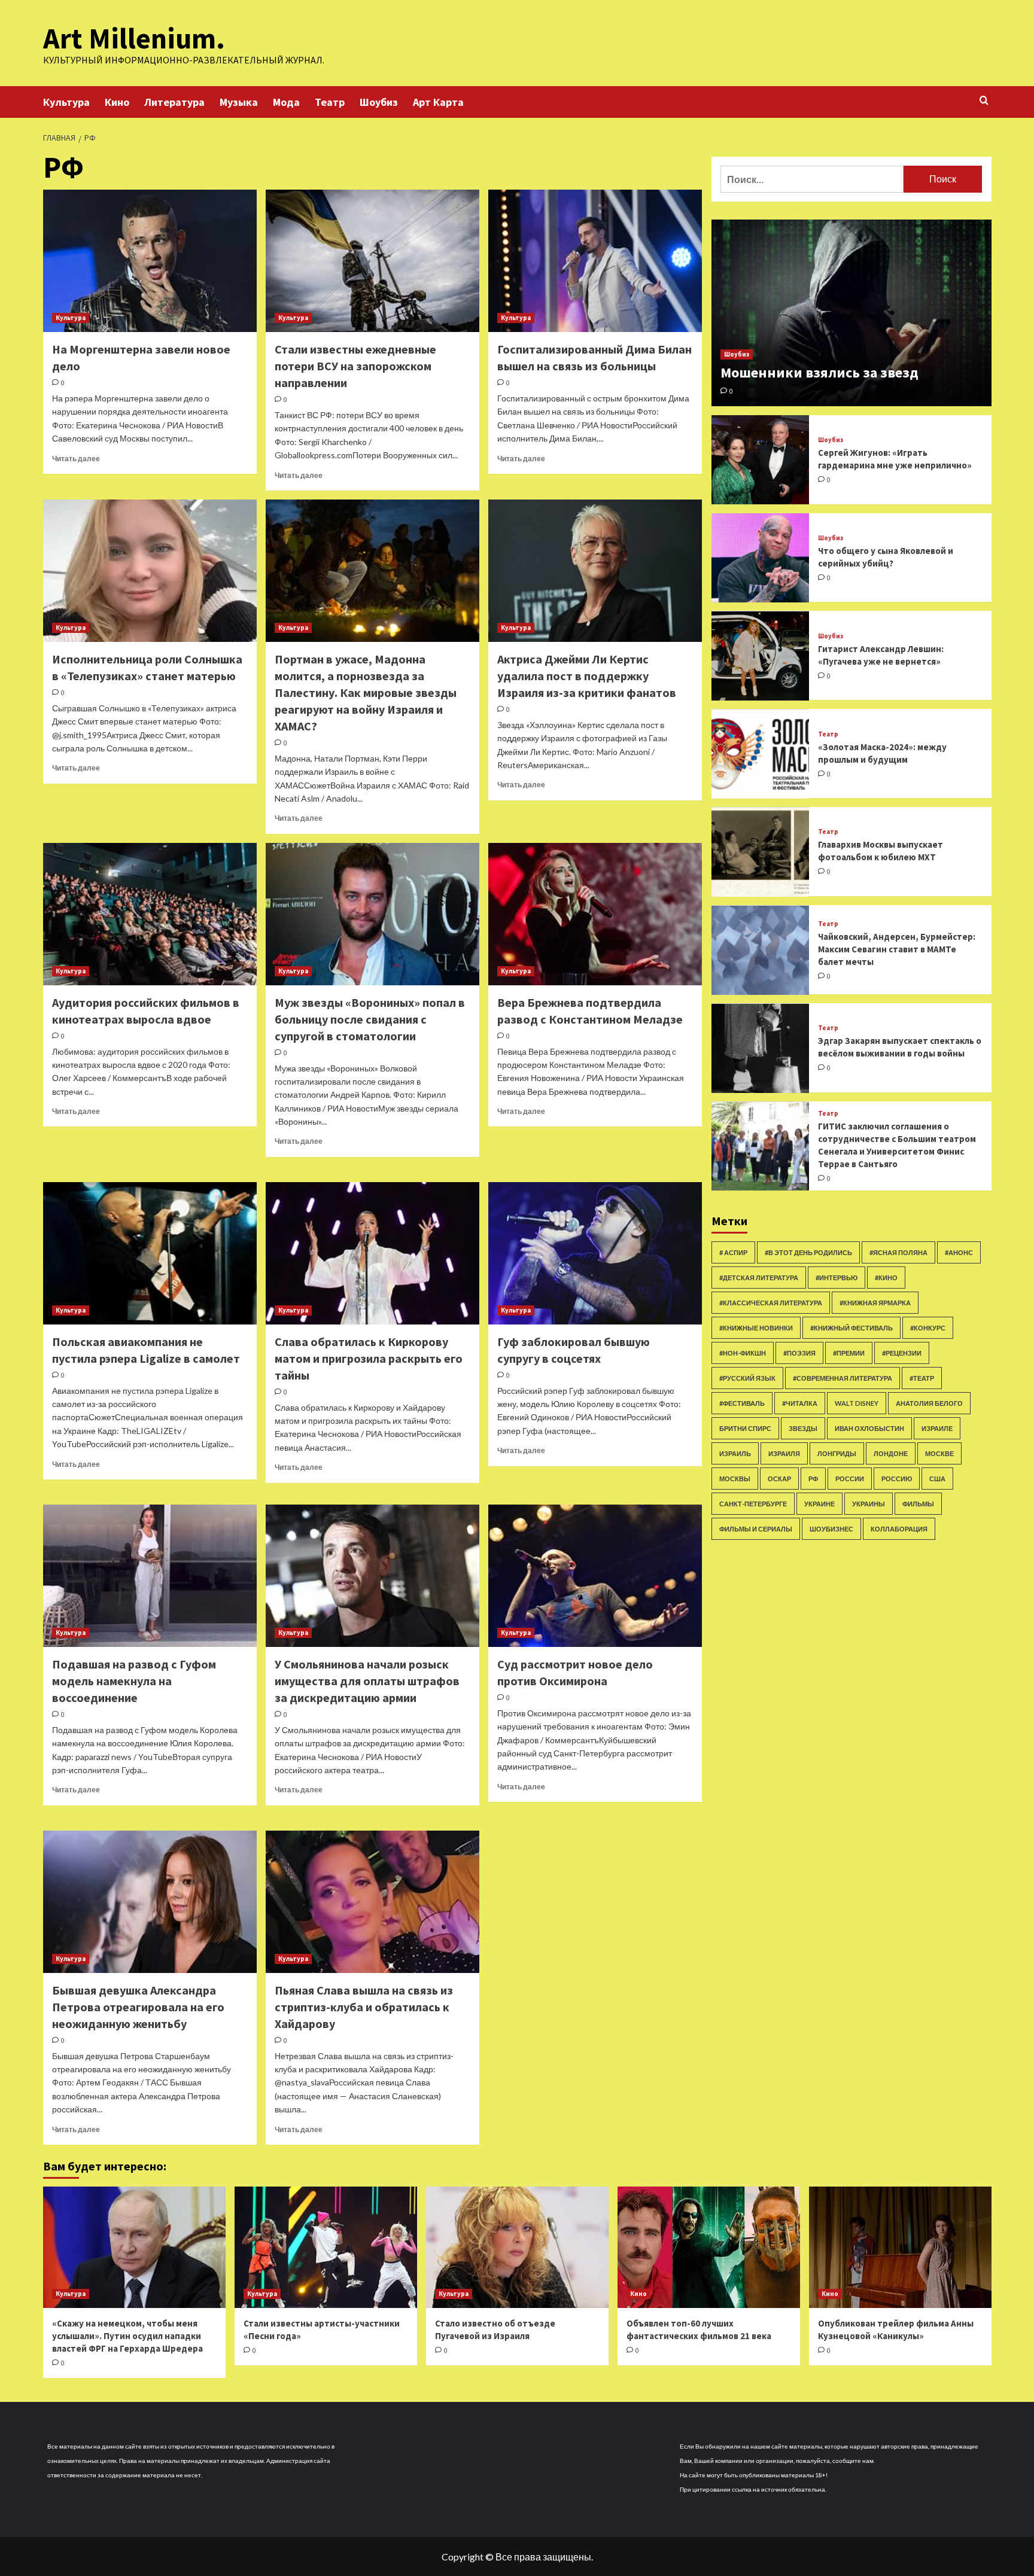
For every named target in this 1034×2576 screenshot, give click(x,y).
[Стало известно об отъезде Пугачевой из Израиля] (517, 2247)
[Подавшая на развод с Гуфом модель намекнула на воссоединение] (150, 1576)
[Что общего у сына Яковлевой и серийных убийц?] (761, 558)
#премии (849, 1353)
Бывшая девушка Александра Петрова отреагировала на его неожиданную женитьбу (138, 2007)
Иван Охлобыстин (869, 1428)
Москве (939, 1453)
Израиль (735, 1453)
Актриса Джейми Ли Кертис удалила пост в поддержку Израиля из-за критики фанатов (587, 676)
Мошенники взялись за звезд (819, 373)
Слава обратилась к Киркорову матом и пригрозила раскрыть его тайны (369, 1358)
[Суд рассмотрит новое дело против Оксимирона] (595, 1576)
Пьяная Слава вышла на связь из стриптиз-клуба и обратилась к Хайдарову (364, 2007)
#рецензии (902, 1353)
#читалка (800, 1403)
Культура (66, 102)
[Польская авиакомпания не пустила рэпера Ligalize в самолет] (150, 1253)
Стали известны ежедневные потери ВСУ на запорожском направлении (355, 366)
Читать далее (76, 459)
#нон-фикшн (743, 1353)
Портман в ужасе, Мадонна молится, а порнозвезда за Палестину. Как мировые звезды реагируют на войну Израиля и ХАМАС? (366, 692)
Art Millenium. (134, 38)
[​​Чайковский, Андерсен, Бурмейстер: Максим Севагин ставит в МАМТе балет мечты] (761, 950)
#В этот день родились (808, 1252)
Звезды (803, 1428)
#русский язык (747, 1378)
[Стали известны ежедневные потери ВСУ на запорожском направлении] (372, 261)
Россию (897, 1479)
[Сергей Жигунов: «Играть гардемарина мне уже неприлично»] (761, 460)
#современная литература (843, 1378)
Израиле (937, 1428)
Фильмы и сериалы (756, 1529)
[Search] (984, 101)
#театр (922, 1378)
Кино (117, 102)
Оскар (779, 1479)
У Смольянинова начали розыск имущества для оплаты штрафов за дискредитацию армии (367, 1681)
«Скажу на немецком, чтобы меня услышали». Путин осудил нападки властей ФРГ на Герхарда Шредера (127, 2336)
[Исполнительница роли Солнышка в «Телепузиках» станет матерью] (150, 571)
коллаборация (899, 1529)
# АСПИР (733, 1252)
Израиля (784, 1453)
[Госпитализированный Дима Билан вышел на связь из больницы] (595, 261)
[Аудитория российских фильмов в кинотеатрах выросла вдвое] (150, 914)
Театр (330, 102)
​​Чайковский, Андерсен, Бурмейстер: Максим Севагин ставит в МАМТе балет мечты (897, 949)
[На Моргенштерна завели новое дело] (150, 261)
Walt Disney (857, 1403)
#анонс (959, 1252)
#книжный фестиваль (851, 1328)
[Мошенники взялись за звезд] (851, 313)
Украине (819, 1504)
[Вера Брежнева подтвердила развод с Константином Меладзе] (595, 914)
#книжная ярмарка (875, 1303)
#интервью (837, 1278)
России (850, 1479)
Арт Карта (438, 102)
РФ (813, 1479)
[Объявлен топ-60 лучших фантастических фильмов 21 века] (709, 2247)
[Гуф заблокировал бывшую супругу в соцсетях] (595, 1253)
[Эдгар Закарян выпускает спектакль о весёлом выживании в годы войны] (761, 1048)
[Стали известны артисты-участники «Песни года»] (326, 2247)
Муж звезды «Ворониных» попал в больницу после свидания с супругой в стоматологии (370, 1019)
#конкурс (928, 1328)
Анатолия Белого (929, 1403)
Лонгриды (837, 1453)
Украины (869, 1504)
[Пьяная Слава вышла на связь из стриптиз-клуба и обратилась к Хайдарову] (372, 1902)
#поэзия (799, 1353)
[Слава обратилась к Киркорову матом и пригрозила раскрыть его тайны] (372, 1253)
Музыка (239, 102)
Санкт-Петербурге (753, 1504)
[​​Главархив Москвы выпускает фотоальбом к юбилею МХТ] (761, 852)
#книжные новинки (756, 1328)
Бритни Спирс (745, 1428)
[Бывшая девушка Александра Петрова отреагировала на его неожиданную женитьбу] (150, 1902)
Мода (286, 102)
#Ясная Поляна (898, 1252)
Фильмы (918, 1504)
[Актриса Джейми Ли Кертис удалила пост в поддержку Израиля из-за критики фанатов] (595, 571)
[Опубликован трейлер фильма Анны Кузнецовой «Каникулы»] (900, 2247)
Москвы (735, 1479)
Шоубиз (379, 102)
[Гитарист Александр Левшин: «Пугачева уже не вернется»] (761, 656)
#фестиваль (742, 1403)
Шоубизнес (831, 1529)
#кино (886, 1278)
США (937, 1479)
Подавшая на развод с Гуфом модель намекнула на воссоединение (134, 1681)
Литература (174, 102)
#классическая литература (771, 1303)
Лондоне (891, 1453)
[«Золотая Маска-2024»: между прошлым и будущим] (761, 754)
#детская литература (759, 1278)
